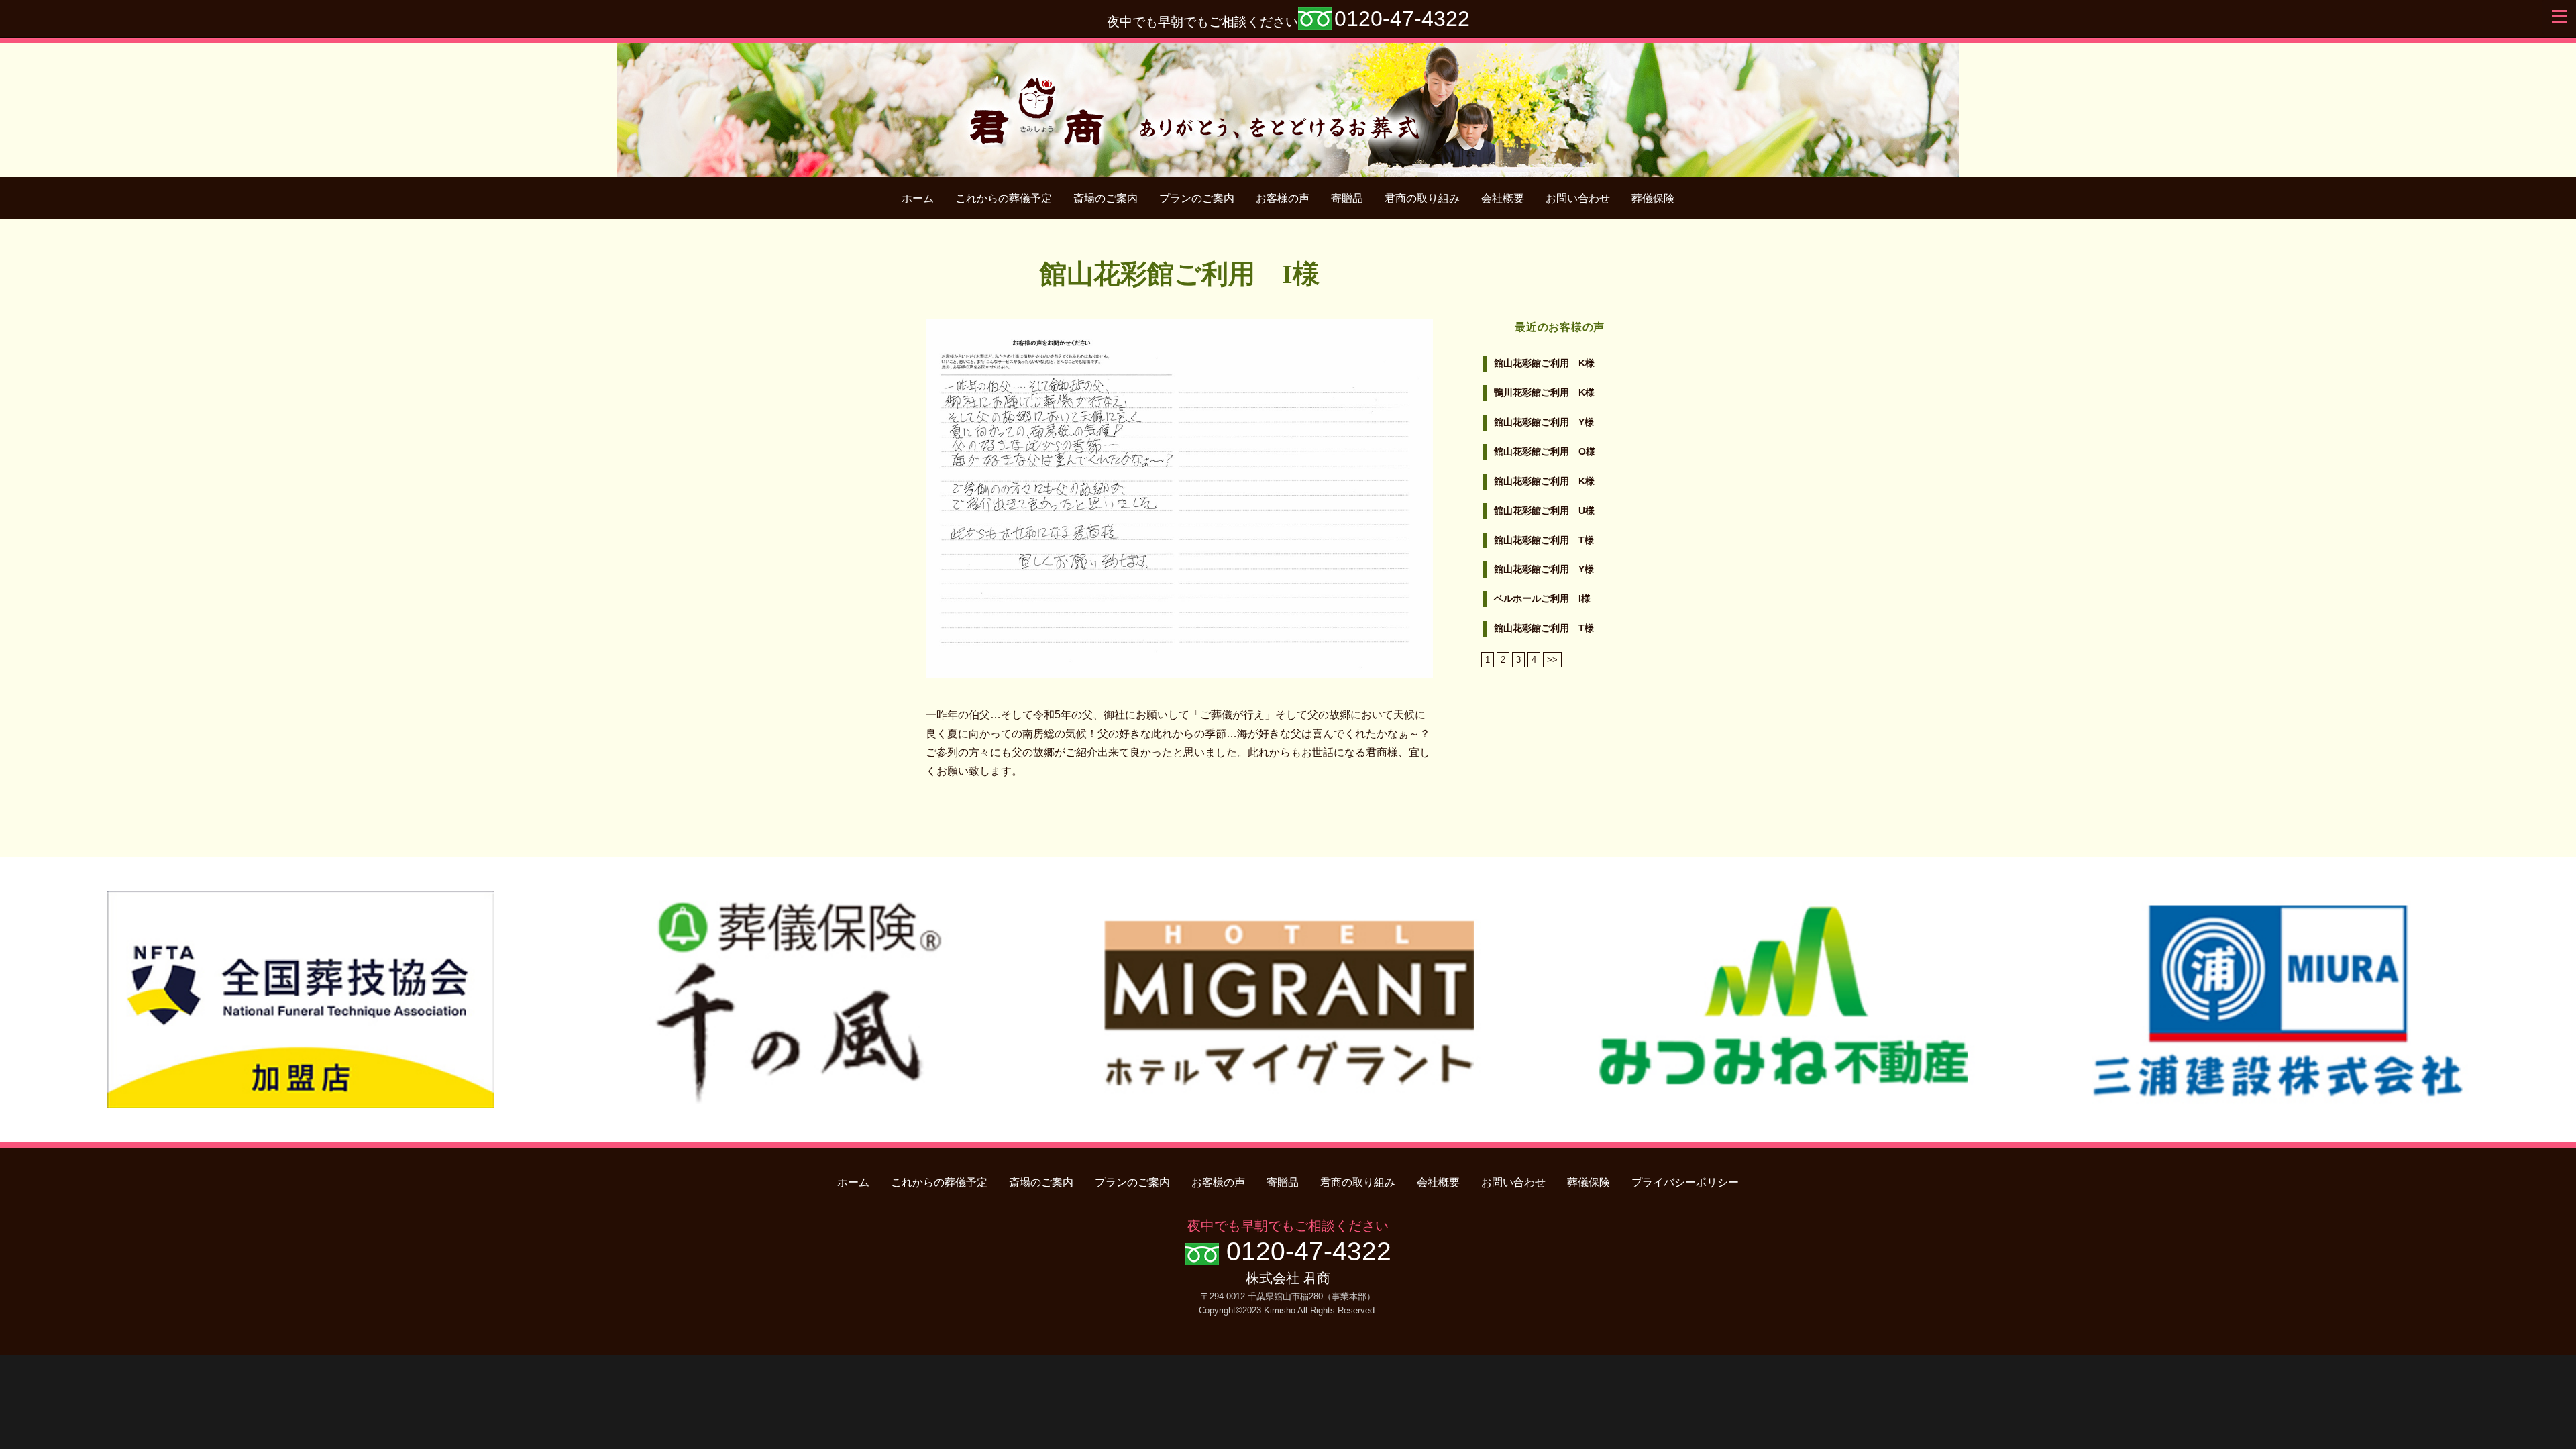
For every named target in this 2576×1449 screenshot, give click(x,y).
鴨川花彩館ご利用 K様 (1544, 393)
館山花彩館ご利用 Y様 (1544, 422)
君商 (1288, 103)
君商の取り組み (1422, 198)
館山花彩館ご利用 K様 (1544, 363)
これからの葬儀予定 (1004, 198)
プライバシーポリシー (1685, 1182)
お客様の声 (1283, 198)
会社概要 (1503, 198)
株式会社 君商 (1288, 1278)
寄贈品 (1347, 198)
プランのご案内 (1197, 198)
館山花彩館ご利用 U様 (1544, 511)
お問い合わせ (1578, 198)
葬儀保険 (1653, 198)
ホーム (918, 198)
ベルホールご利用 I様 (1542, 599)
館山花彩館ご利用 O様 (1545, 452)
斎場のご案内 (1106, 198)
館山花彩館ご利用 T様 (1544, 540)
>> (1552, 660)
